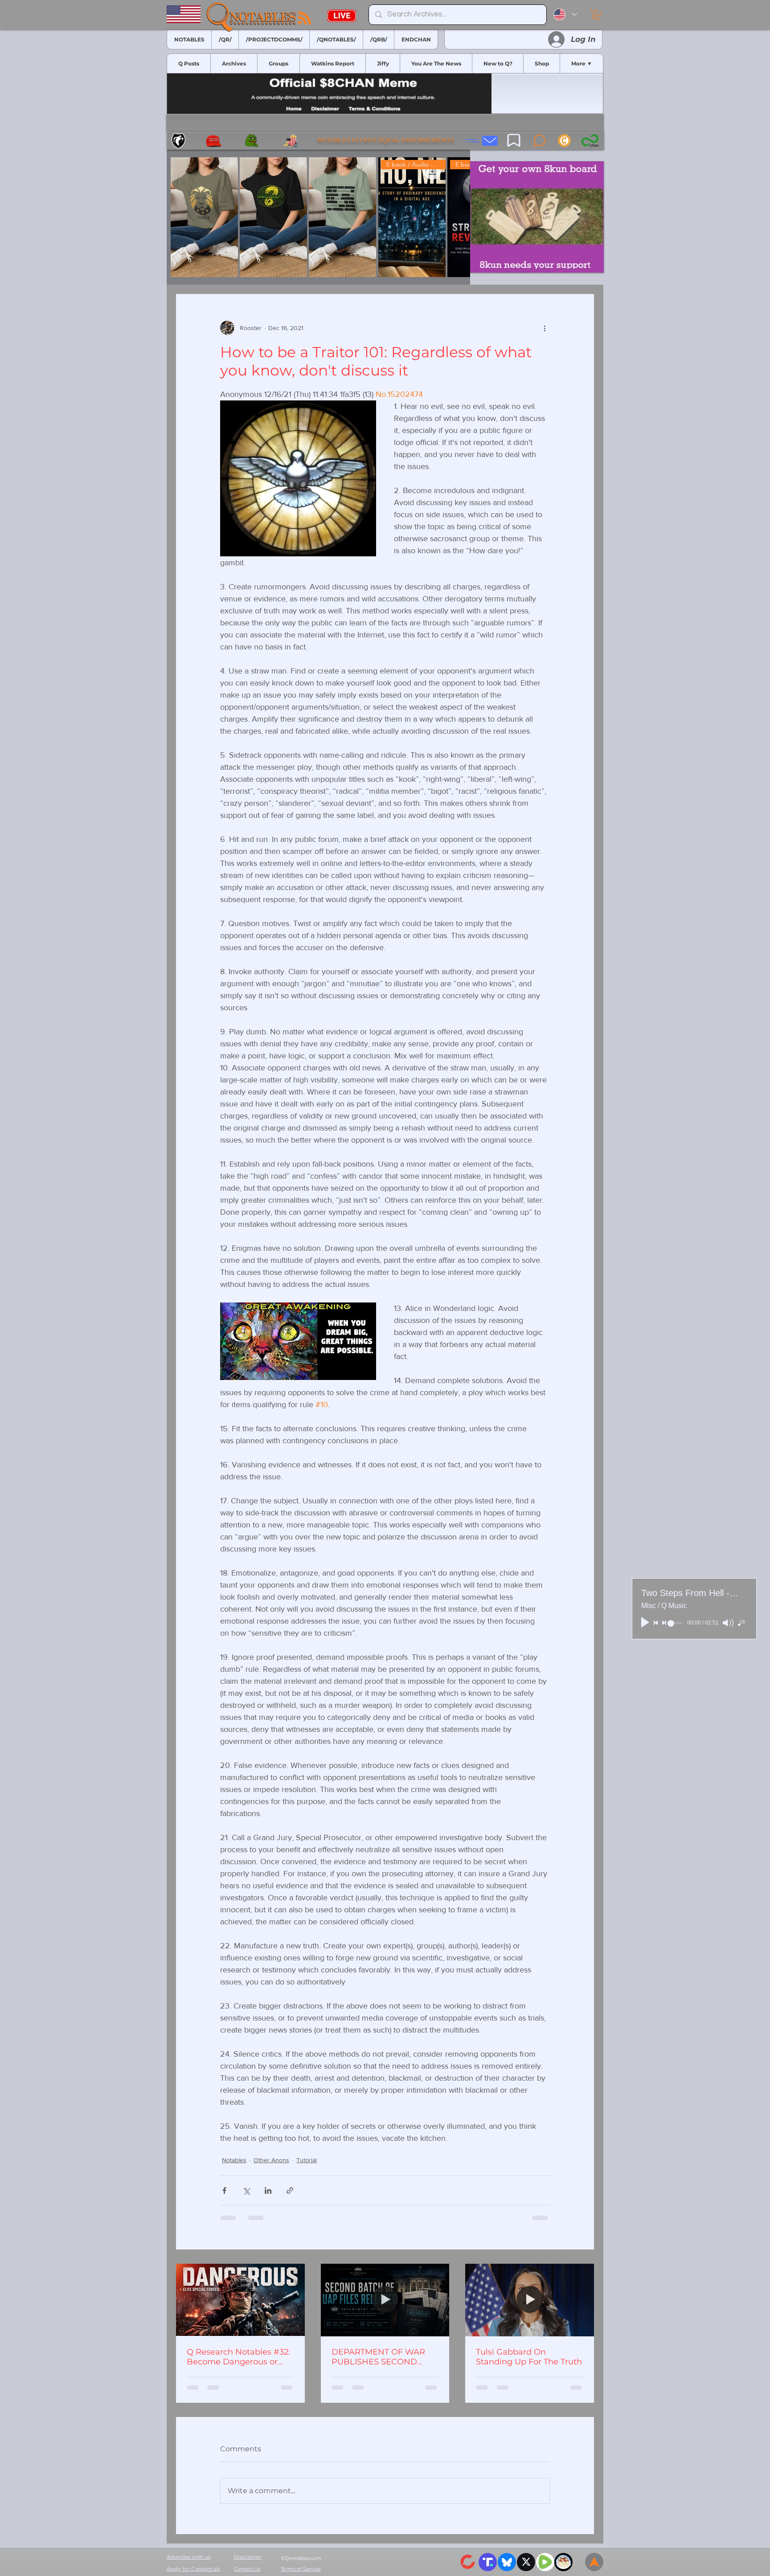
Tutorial (307, 2160)
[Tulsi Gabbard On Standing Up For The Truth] (530, 2300)
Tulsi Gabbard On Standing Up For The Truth (529, 2357)
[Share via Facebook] (224, 2190)
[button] (596, 14)
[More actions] (545, 328)
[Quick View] (204, 217)
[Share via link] (290, 2190)
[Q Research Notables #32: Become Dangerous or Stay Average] (240, 2300)
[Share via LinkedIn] (268, 2190)
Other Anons (271, 2160)
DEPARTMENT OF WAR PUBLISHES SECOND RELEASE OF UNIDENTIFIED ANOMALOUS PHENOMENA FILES (378, 2357)
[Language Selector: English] (565, 14)
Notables (234, 2160)
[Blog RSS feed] (305, 18)
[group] (318, 217)
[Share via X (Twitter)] (246, 2190)
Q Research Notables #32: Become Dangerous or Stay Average (238, 2357)
